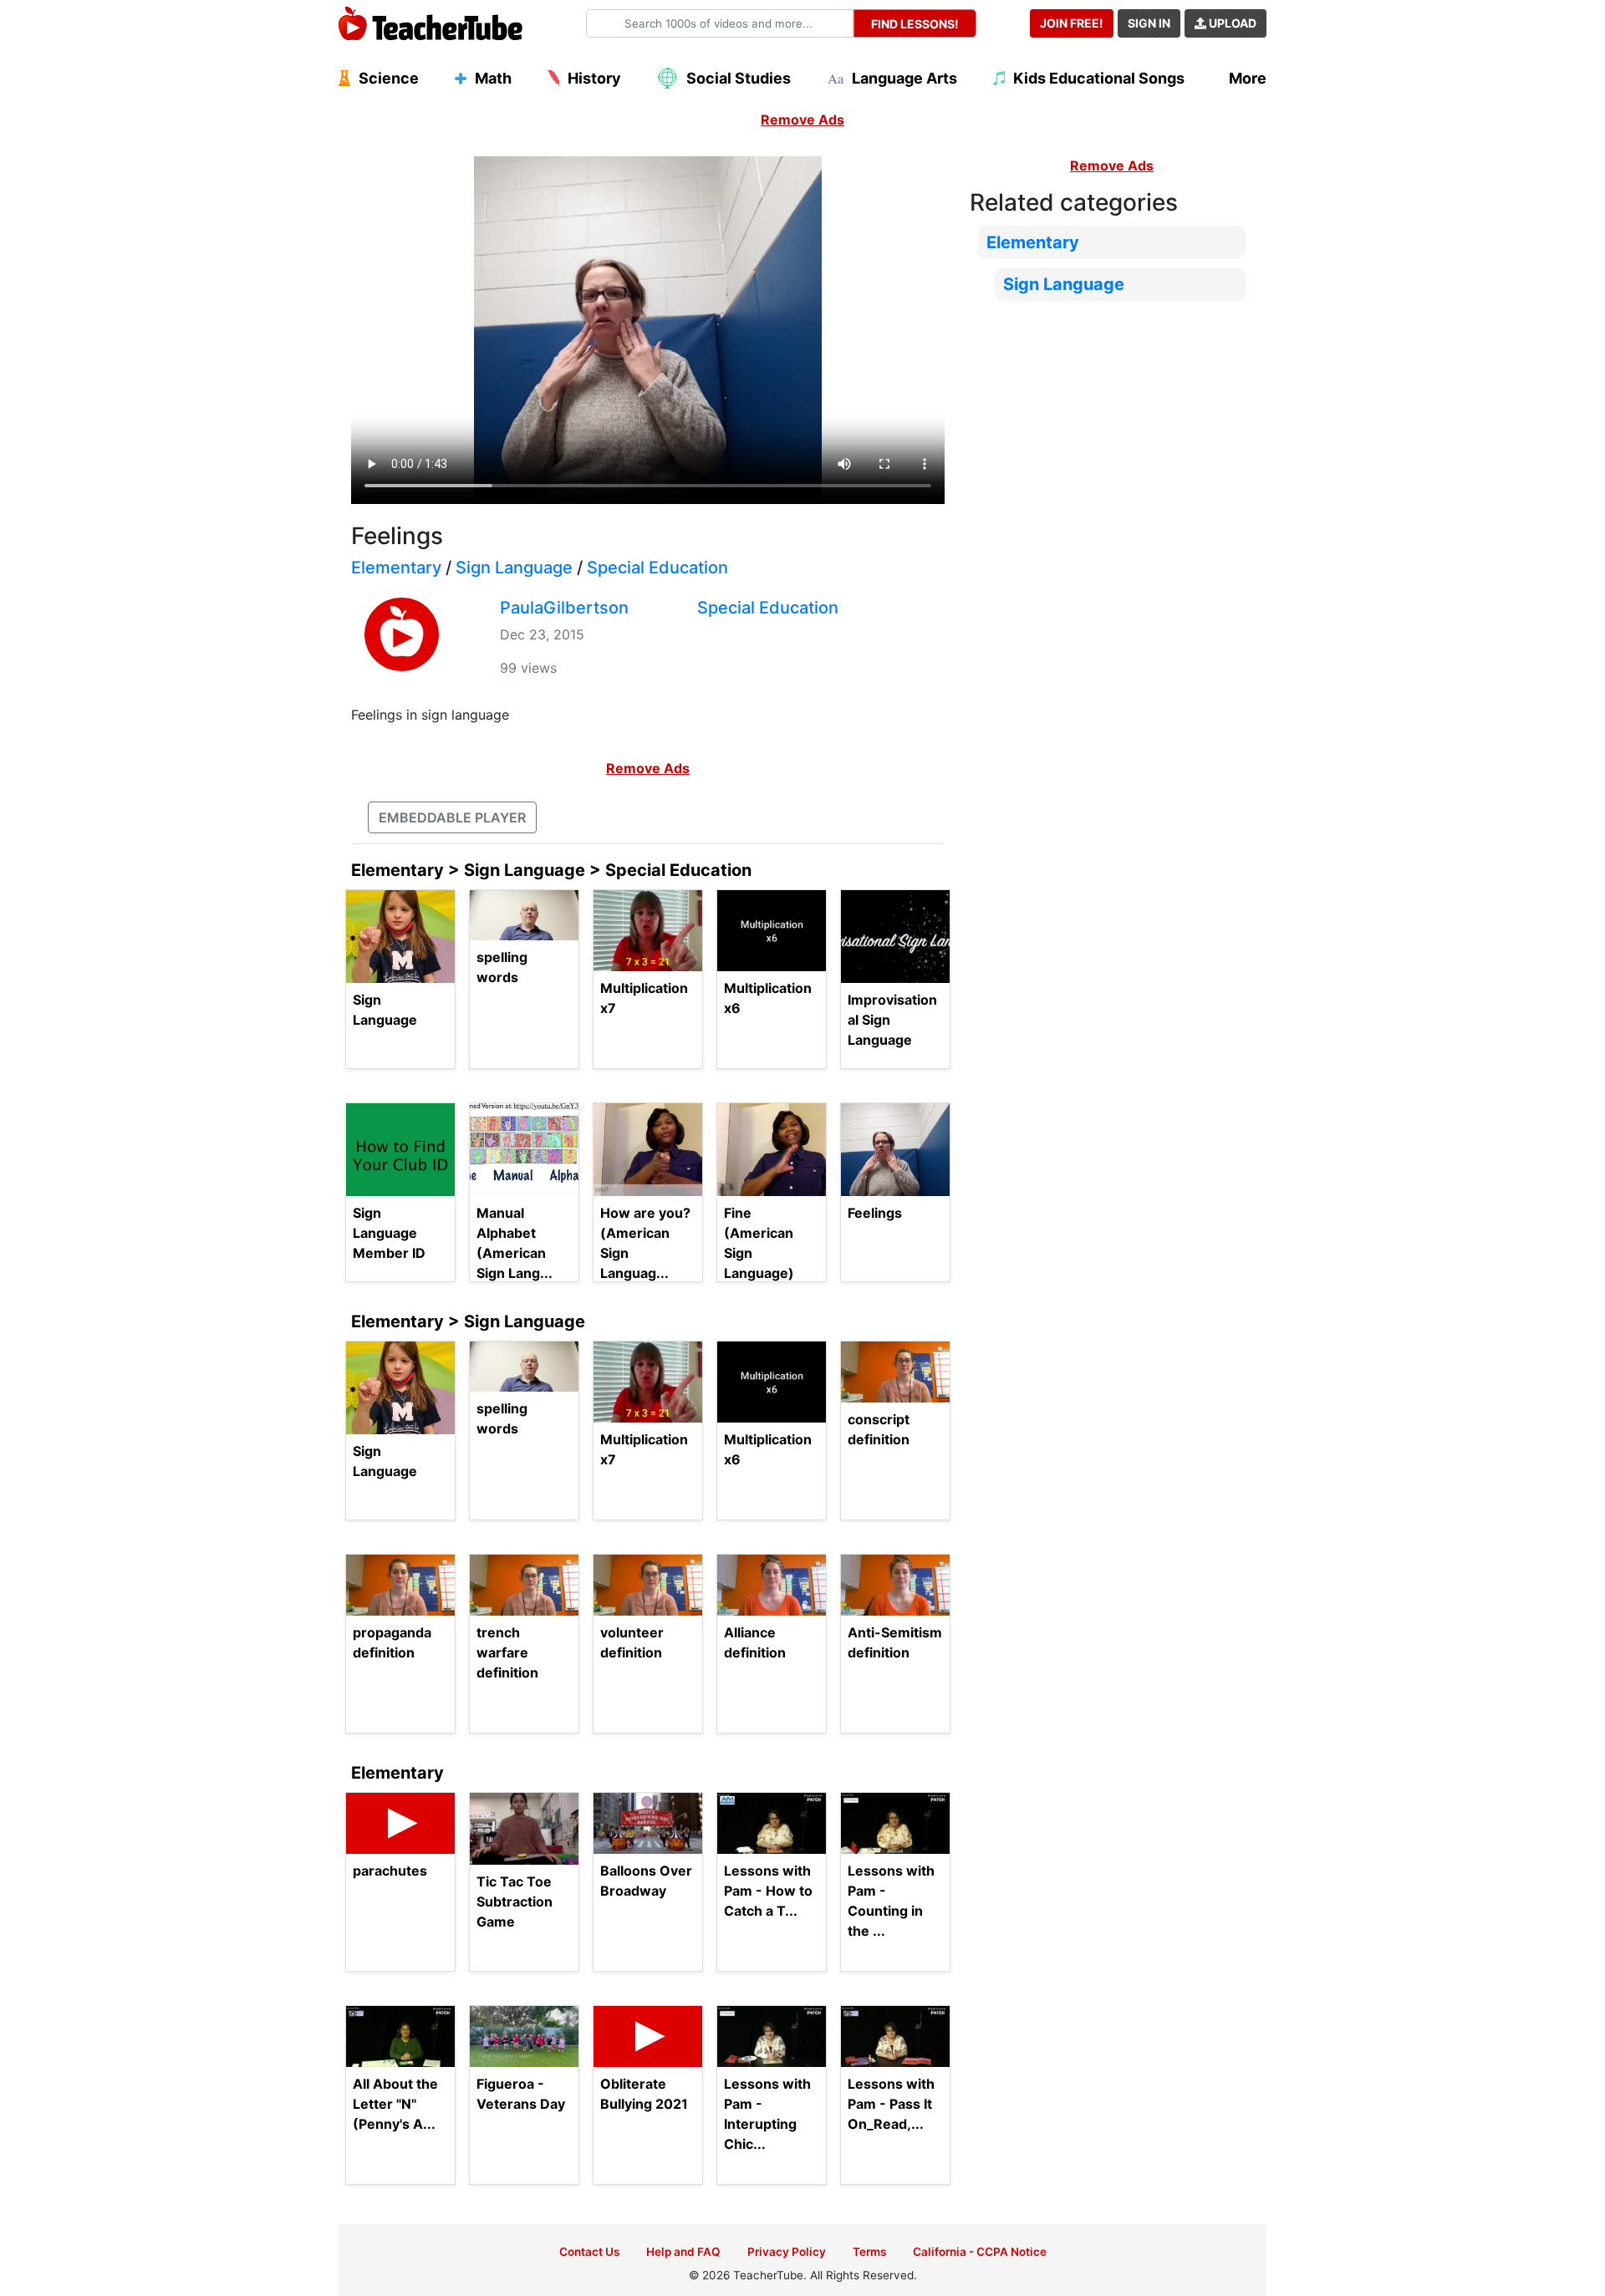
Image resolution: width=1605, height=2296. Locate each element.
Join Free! (1072, 23)
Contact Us (589, 2252)
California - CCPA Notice (980, 2252)
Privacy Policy (787, 2252)
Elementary (396, 568)
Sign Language (514, 568)
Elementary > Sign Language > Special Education (551, 870)
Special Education (657, 568)
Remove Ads (802, 120)
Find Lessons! (915, 24)
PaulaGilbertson (564, 608)
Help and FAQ (683, 2252)
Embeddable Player (452, 817)
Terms (869, 2252)
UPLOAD (1231, 23)
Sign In (1149, 23)
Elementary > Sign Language (468, 1321)
